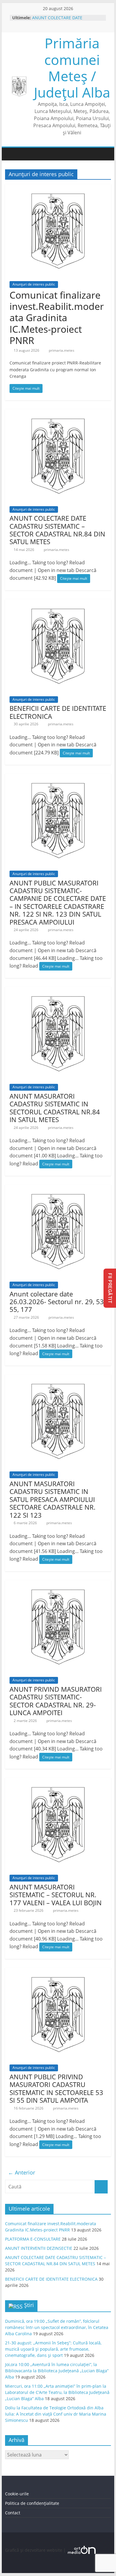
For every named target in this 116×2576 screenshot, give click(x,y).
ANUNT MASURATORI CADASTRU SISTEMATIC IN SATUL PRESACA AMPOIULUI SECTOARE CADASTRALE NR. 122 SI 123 (52, 1499)
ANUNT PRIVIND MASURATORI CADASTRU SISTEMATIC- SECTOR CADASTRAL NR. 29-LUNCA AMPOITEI (56, 1701)
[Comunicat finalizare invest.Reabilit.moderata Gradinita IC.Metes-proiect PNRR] (58, 188)
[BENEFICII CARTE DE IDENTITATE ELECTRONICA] (58, 603)
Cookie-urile (17, 2494)
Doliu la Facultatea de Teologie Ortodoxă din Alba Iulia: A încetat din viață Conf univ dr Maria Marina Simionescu (56, 2414)
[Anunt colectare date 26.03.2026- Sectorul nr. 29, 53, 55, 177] (58, 1188)
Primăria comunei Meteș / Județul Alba (72, 68)
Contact (13, 2513)
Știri (29, 2305)
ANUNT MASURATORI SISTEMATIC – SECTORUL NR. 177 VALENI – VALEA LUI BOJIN (56, 1895)
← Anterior (22, 2172)
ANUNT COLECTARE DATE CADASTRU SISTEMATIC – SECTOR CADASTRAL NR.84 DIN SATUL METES (57, 530)
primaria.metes (62, 350)
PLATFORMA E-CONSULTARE (33, 2239)
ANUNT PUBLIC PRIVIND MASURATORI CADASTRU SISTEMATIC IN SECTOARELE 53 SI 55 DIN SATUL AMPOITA (56, 2088)
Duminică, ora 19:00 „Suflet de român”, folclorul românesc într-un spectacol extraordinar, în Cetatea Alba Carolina (57, 2327)
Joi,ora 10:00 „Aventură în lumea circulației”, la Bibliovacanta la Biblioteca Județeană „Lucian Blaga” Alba (57, 2371)
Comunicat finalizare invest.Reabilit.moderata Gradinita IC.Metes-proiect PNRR (57, 318)
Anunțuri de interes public (34, 284)
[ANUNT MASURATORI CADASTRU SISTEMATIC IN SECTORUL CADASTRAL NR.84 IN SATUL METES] (58, 990)
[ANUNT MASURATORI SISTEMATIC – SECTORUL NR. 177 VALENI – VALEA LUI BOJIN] (58, 1781)
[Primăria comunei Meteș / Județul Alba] (11, 154)
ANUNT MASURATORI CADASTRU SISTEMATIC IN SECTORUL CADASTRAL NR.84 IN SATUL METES (55, 1108)
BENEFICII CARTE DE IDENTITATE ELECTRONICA (58, 712)
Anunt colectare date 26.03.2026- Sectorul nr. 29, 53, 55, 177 (57, 1302)
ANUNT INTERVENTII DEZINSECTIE (39, 2248)
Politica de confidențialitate (32, 2503)
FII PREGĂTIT (110, 1288)
